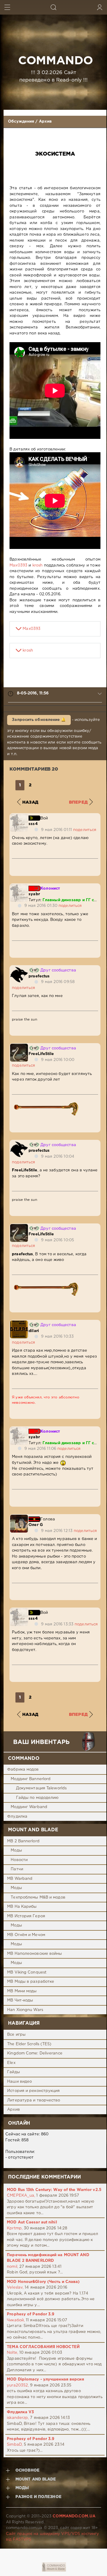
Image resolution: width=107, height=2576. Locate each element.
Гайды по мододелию (37, 1798)
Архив (45, 122)
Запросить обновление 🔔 (39, 720)
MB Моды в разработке (31, 1982)
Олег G (36, 1525)
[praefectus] (19, 969)
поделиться (85, 830)
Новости (19, 1860)
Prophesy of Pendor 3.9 (31, 2314)
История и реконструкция (33, 2091)
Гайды (14, 2072)
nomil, (12, 2267)
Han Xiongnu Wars (25, 2010)
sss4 (33, 824)
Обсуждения (21, 122)
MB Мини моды (22, 1991)
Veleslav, (15, 2288)
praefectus (39, 976)
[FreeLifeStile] (19, 1047)
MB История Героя (26, 1916)
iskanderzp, (18, 2418)
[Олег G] (19, 1518)
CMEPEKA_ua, (21, 2196)
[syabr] (19, 887)
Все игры (16, 2035)
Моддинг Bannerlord (31, 1779)
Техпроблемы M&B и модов (38, 1897)
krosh (38, 565)
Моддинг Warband (29, 1807)
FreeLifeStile (41, 1054)
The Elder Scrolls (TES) (29, 2044)
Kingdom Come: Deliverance (35, 2053)
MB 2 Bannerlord (23, 1841)
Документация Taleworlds (41, 1788)
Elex (11, 2063)
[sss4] (19, 817)
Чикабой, (16, 2320)
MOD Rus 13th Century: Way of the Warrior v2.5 (54, 2190)
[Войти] (100, 7)
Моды (16, 1850)
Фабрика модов (23, 1770)
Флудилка (17, 1817)
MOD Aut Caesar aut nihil (32, 2222)
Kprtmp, (15, 2228)
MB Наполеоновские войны (34, 1954)
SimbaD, (15, 2445)
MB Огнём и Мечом (26, 1935)
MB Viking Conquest (27, 1972)
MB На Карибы (22, 1907)
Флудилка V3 (20, 2412)
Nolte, (12, 2353)
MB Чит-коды (20, 2000)
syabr (34, 894)
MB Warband (20, 1879)
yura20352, (18, 2385)
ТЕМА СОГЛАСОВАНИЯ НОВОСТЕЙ (43, 2347)
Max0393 (18, 565)
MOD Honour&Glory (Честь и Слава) (43, 2282)
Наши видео (19, 2082)
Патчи (17, 1869)
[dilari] (19, 1323)
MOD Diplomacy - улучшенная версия (45, 2379)
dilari (34, 1331)
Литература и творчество (34, 2100)
